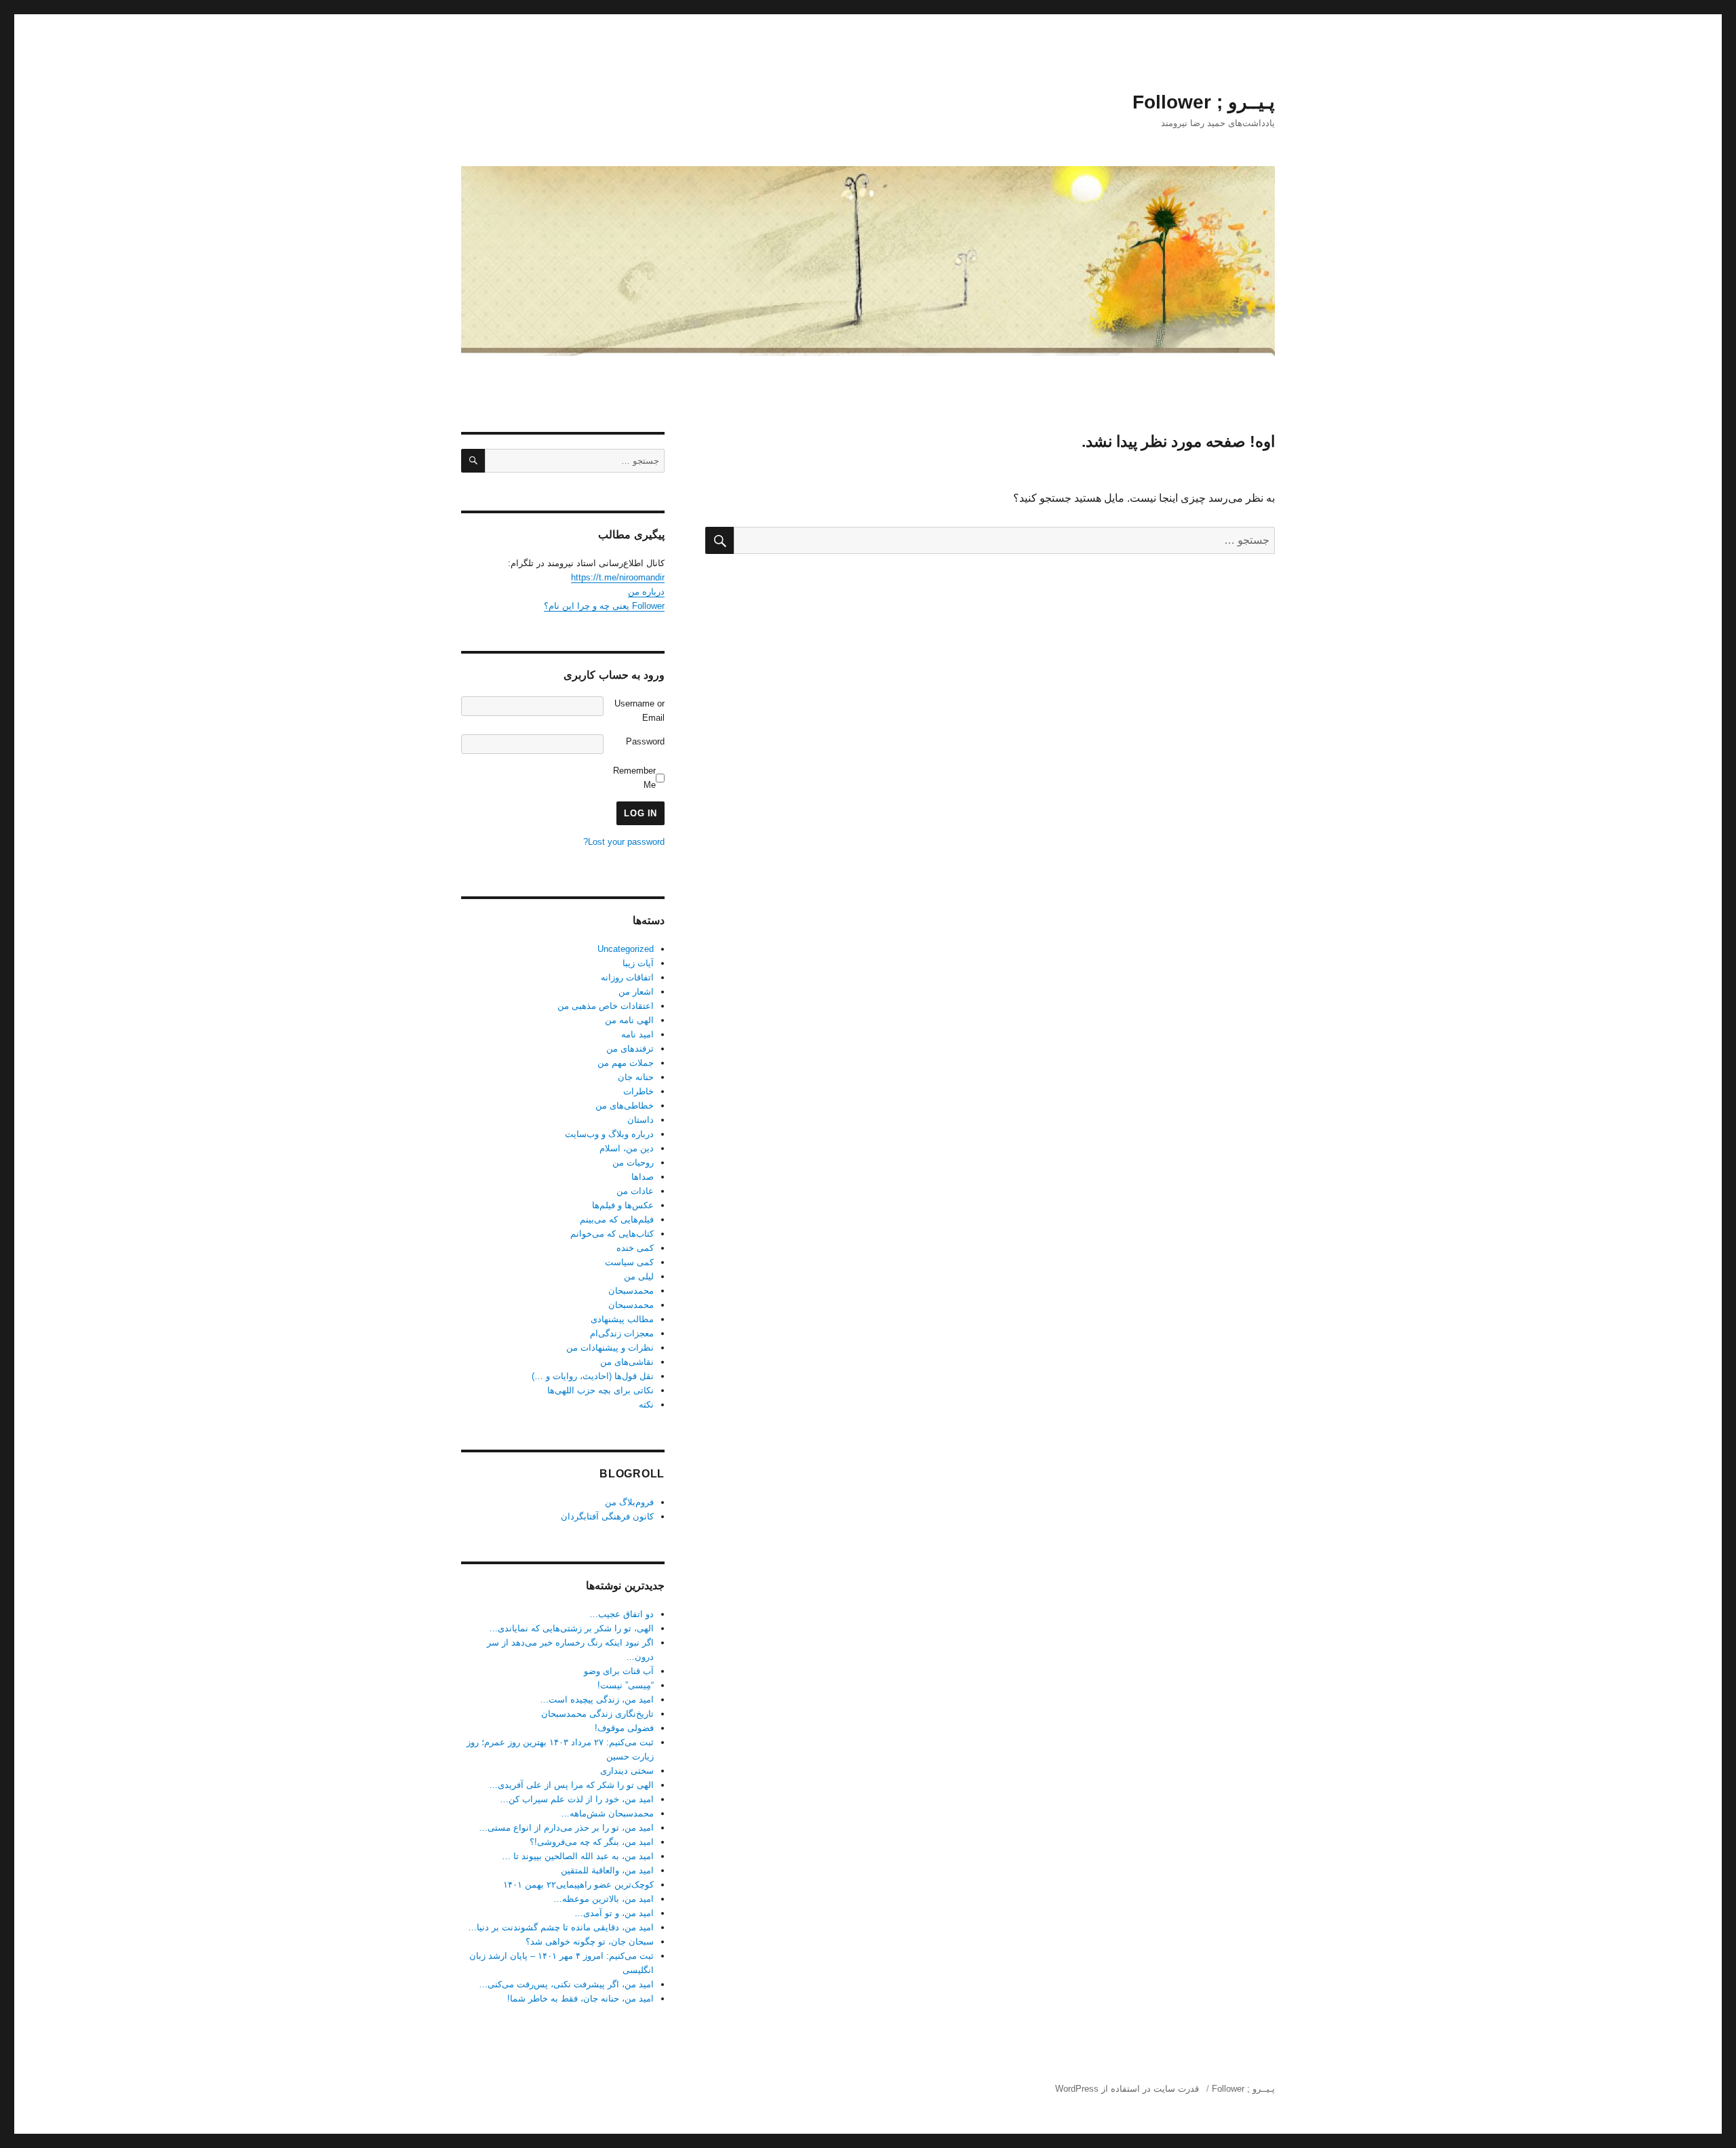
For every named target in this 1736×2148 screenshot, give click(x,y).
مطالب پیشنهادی (622, 1319)
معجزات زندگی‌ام (622, 1333)
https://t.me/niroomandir (618, 577)
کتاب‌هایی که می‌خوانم (612, 1234)
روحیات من (633, 1162)
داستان (640, 1120)
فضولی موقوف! (624, 1728)
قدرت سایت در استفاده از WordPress (1127, 2089)
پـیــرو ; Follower (1204, 102)
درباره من (646, 592)
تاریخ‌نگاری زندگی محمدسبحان (597, 1714)
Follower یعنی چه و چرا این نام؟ (604, 606)
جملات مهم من (626, 1063)
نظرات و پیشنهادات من (610, 1348)
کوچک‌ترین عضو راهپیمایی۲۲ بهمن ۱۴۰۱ (578, 1885)
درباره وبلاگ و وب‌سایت (609, 1134)
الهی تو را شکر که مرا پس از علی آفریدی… (571, 1785)
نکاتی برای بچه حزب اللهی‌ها (600, 1390)
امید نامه (637, 1034)
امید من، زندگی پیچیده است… (597, 1699)
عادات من (635, 1191)
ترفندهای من (630, 1049)
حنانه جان (636, 1077)
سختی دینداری (627, 1771)
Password (645, 741)
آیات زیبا (638, 963)
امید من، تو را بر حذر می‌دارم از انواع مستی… (566, 1828)
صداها (643, 1177)
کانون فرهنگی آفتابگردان (607, 1516)
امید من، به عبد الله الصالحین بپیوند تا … (578, 1856)
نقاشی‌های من (627, 1362)
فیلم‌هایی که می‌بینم (617, 1219)
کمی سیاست (629, 1262)
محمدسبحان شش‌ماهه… (607, 1813)
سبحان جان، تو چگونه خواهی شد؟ (590, 1942)
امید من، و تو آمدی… (614, 1913)
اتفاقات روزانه (627, 977)
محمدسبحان (631, 1291)
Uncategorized (626, 949)
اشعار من (636, 992)
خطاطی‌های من (625, 1106)
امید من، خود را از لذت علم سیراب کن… (577, 1799)
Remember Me (634, 778)
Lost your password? (624, 842)
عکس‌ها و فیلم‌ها (623, 1205)
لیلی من (639, 1276)
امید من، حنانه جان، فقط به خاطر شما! (580, 1998)
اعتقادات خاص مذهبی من (606, 1006)
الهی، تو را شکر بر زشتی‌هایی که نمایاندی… (571, 1628)
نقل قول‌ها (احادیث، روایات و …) (593, 1376)
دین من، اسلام (627, 1148)
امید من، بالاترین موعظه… (604, 1899)
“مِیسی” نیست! (626, 1685)
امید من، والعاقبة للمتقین (607, 1870)
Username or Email (639, 711)
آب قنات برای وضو (619, 1671)
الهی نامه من (629, 1020)
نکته (646, 1405)
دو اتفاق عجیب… (622, 1614)
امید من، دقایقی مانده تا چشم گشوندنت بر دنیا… (561, 1927)
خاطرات (638, 1091)
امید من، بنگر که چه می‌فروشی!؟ (592, 1842)
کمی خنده (635, 1248)
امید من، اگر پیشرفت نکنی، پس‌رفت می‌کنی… (566, 1984)
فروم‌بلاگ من (629, 1502)
